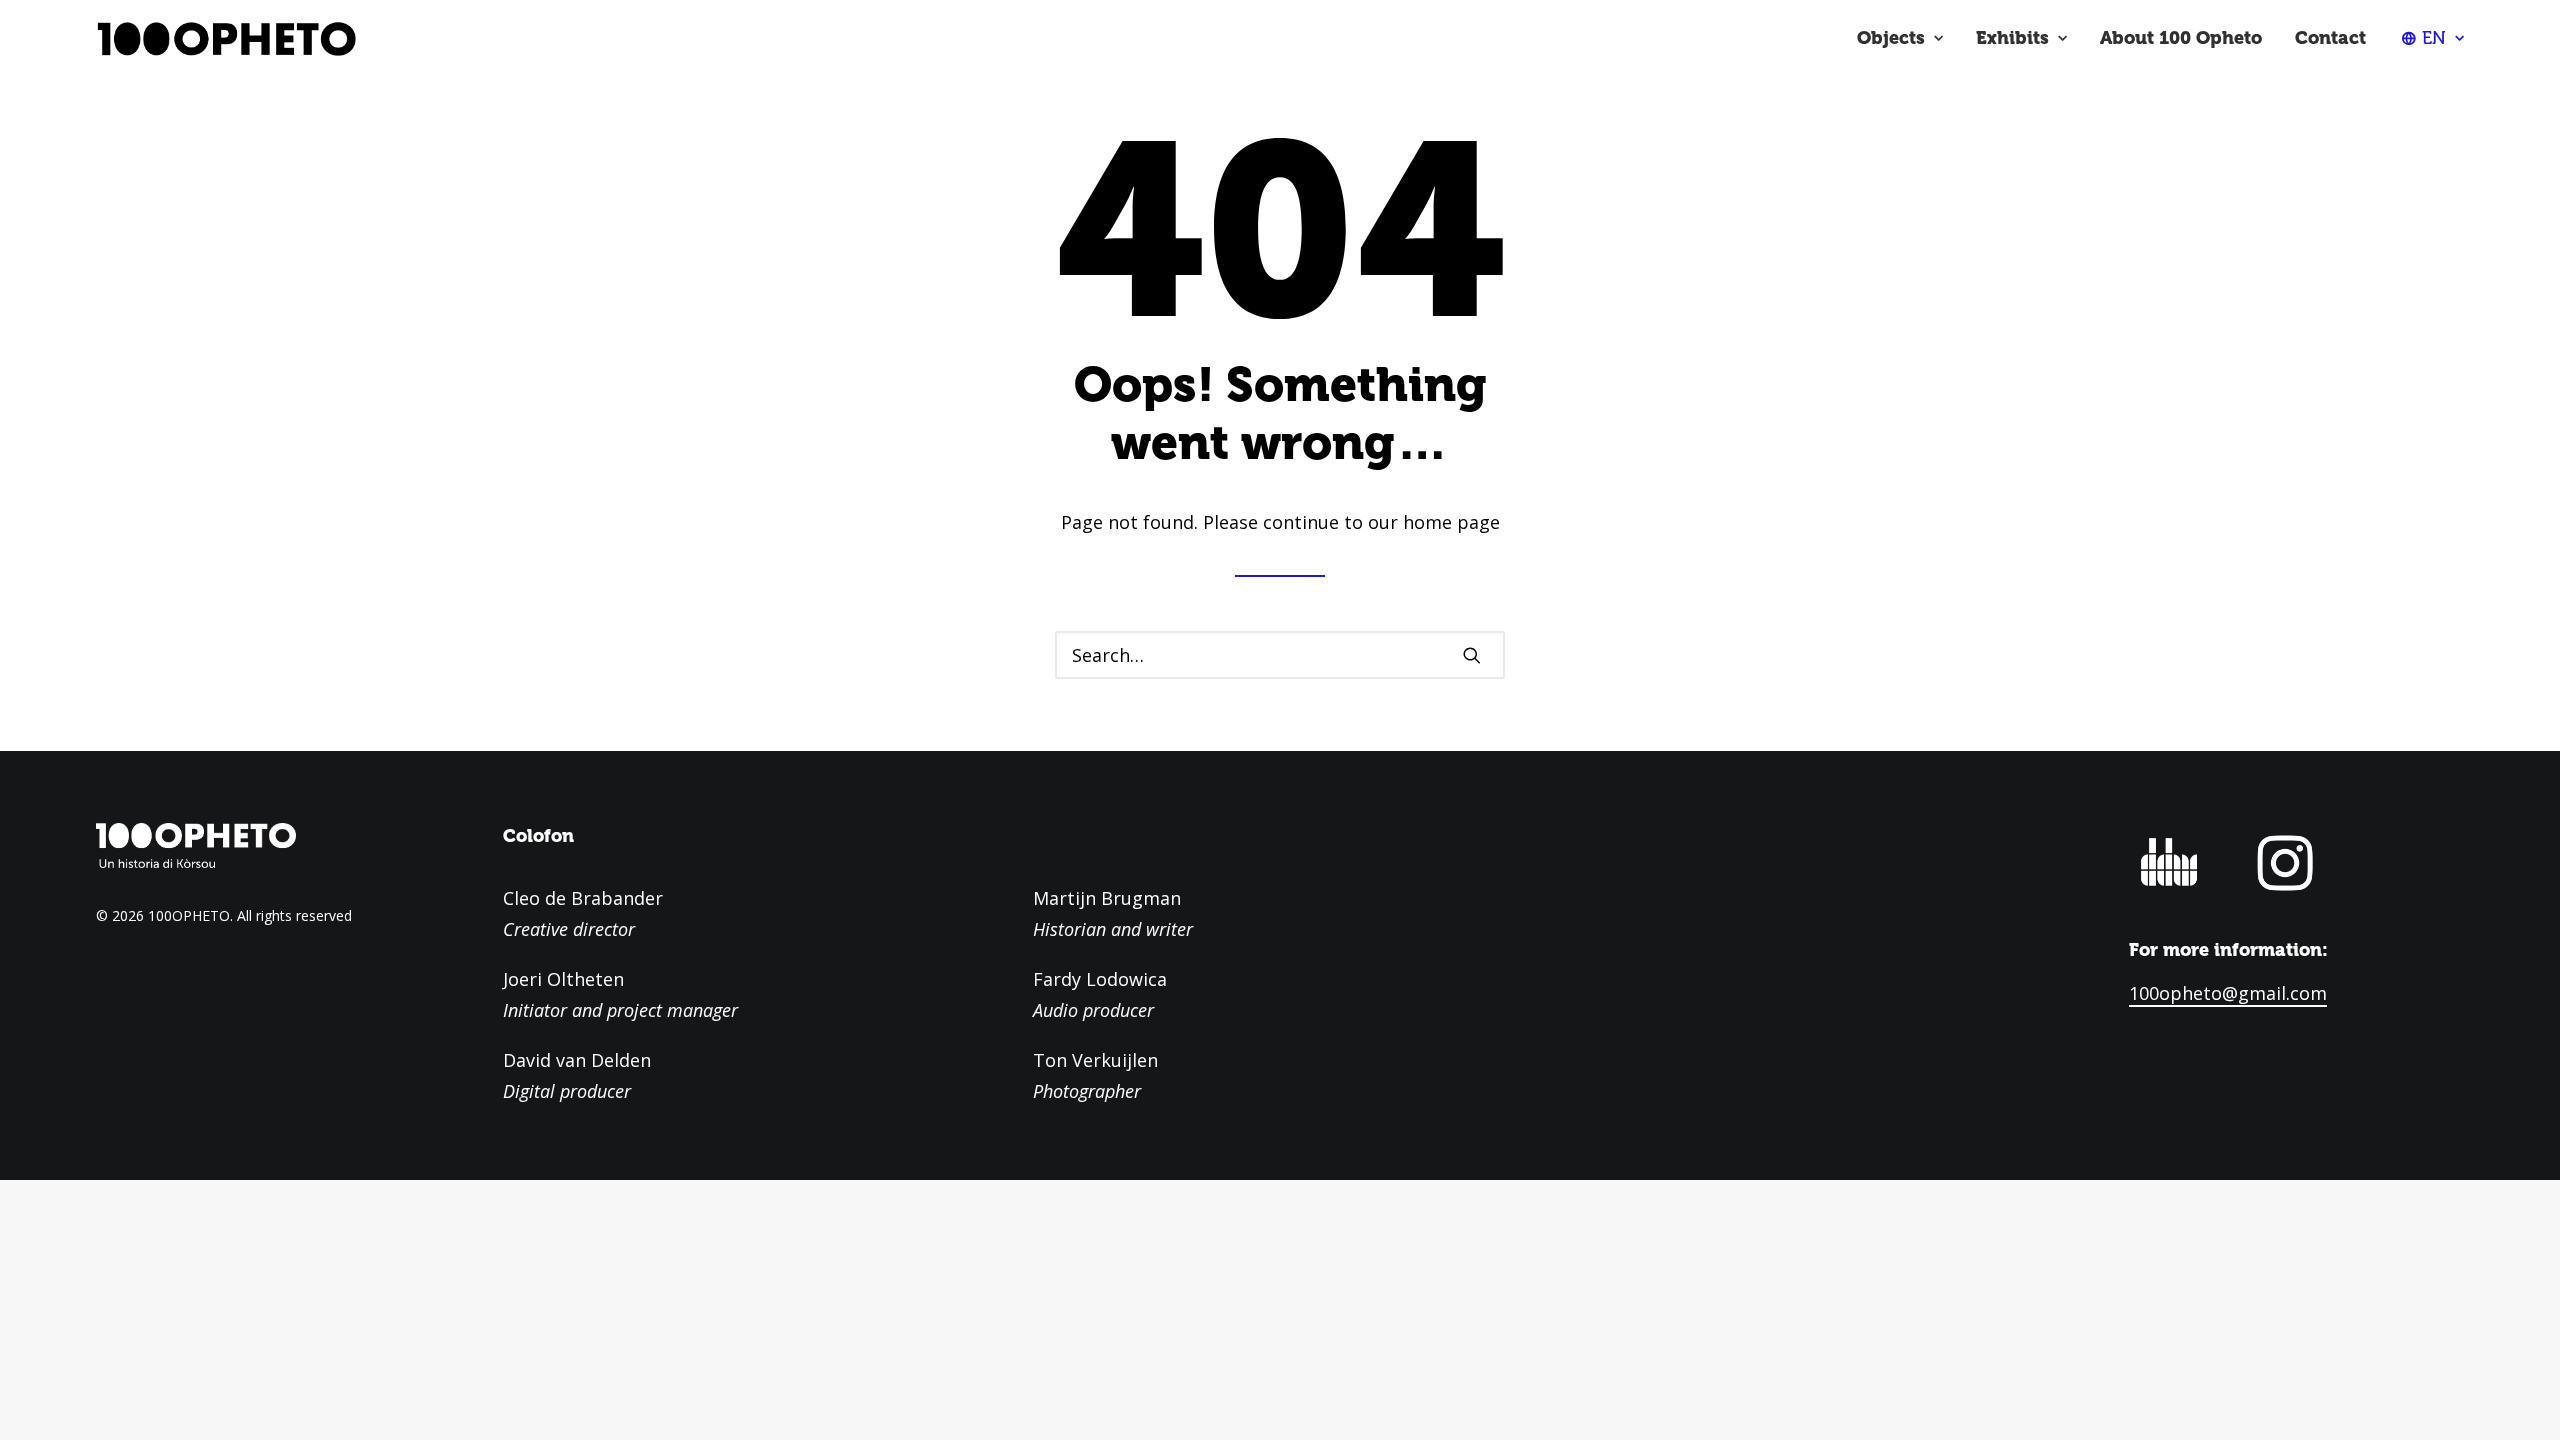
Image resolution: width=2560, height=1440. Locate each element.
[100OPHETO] (226, 38)
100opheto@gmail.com (2228, 993)
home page (1451, 522)
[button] (1472, 655)
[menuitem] (1900, 38)
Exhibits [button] (2012, 37)
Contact (2330, 37)
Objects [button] (1891, 37)
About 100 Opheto (2181, 37)
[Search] (1280, 655)
